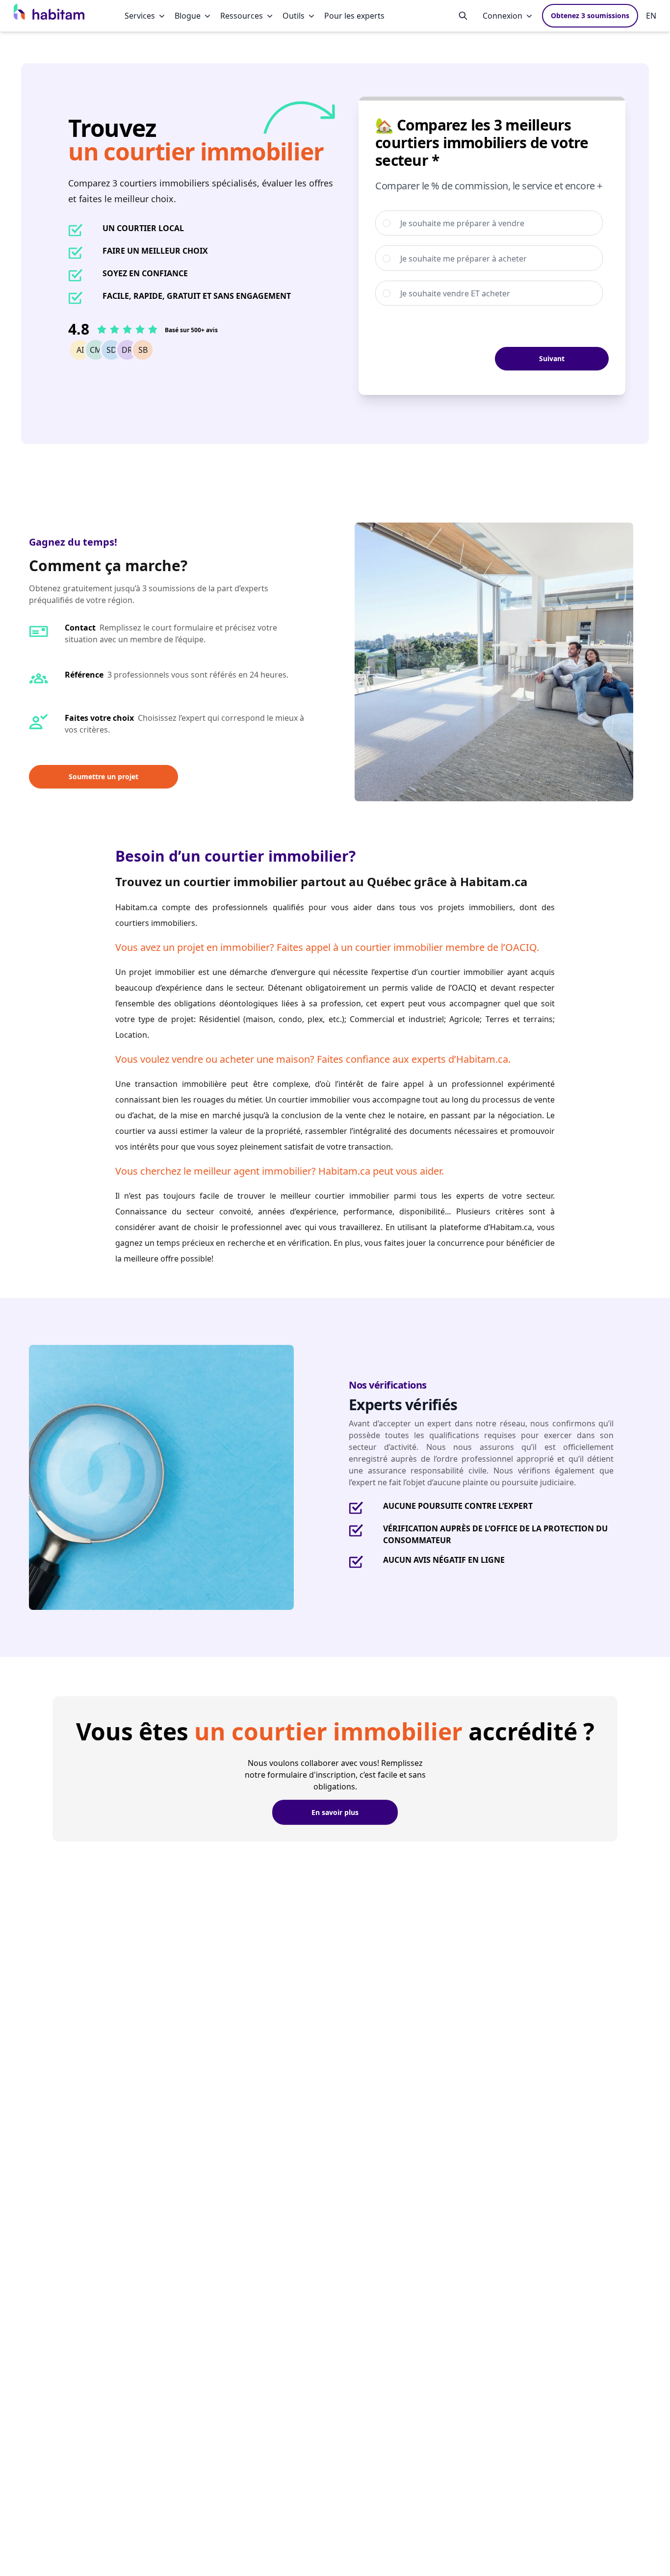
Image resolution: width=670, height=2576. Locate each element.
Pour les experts (354, 16)
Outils (294, 16)
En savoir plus (335, 1812)
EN (651, 16)
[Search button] (463, 16)
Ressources (242, 16)
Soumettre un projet (103, 776)
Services (140, 16)
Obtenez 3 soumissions (590, 15)
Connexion (502, 16)
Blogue (188, 16)
